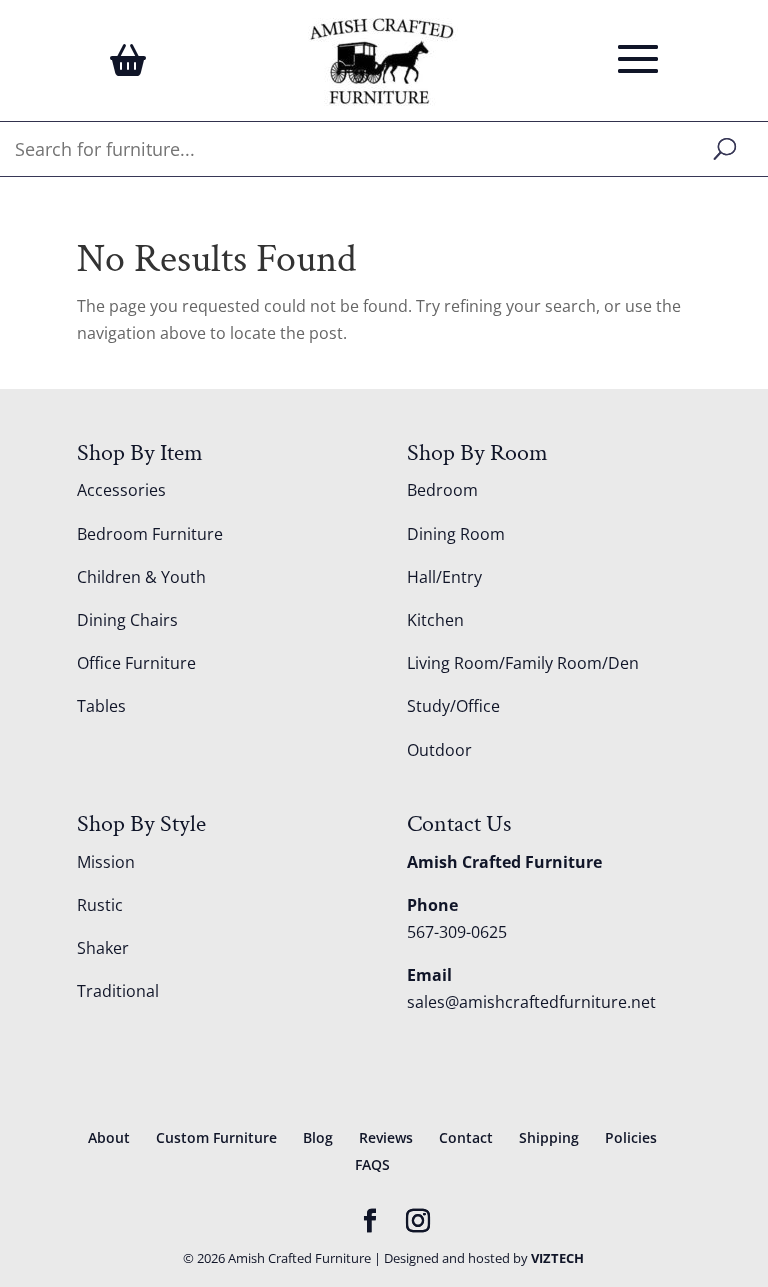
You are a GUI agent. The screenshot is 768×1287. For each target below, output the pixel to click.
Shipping (549, 1137)
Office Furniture (136, 663)
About (109, 1137)
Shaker (103, 948)
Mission (106, 862)
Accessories (121, 490)
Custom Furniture (216, 1137)
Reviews (386, 1137)
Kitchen (435, 620)
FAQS (372, 1164)
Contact (466, 1137)
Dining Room (456, 534)
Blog (318, 1137)
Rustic (100, 905)
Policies (631, 1137)
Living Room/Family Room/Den (523, 663)
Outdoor (439, 750)
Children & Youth (141, 577)
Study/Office (453, 706)
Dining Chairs (127, 620)
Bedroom (442, 490)
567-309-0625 (457, 932)
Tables (101, 706)
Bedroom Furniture (150, 534)
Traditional (118, 991)
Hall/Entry (444, 577)
